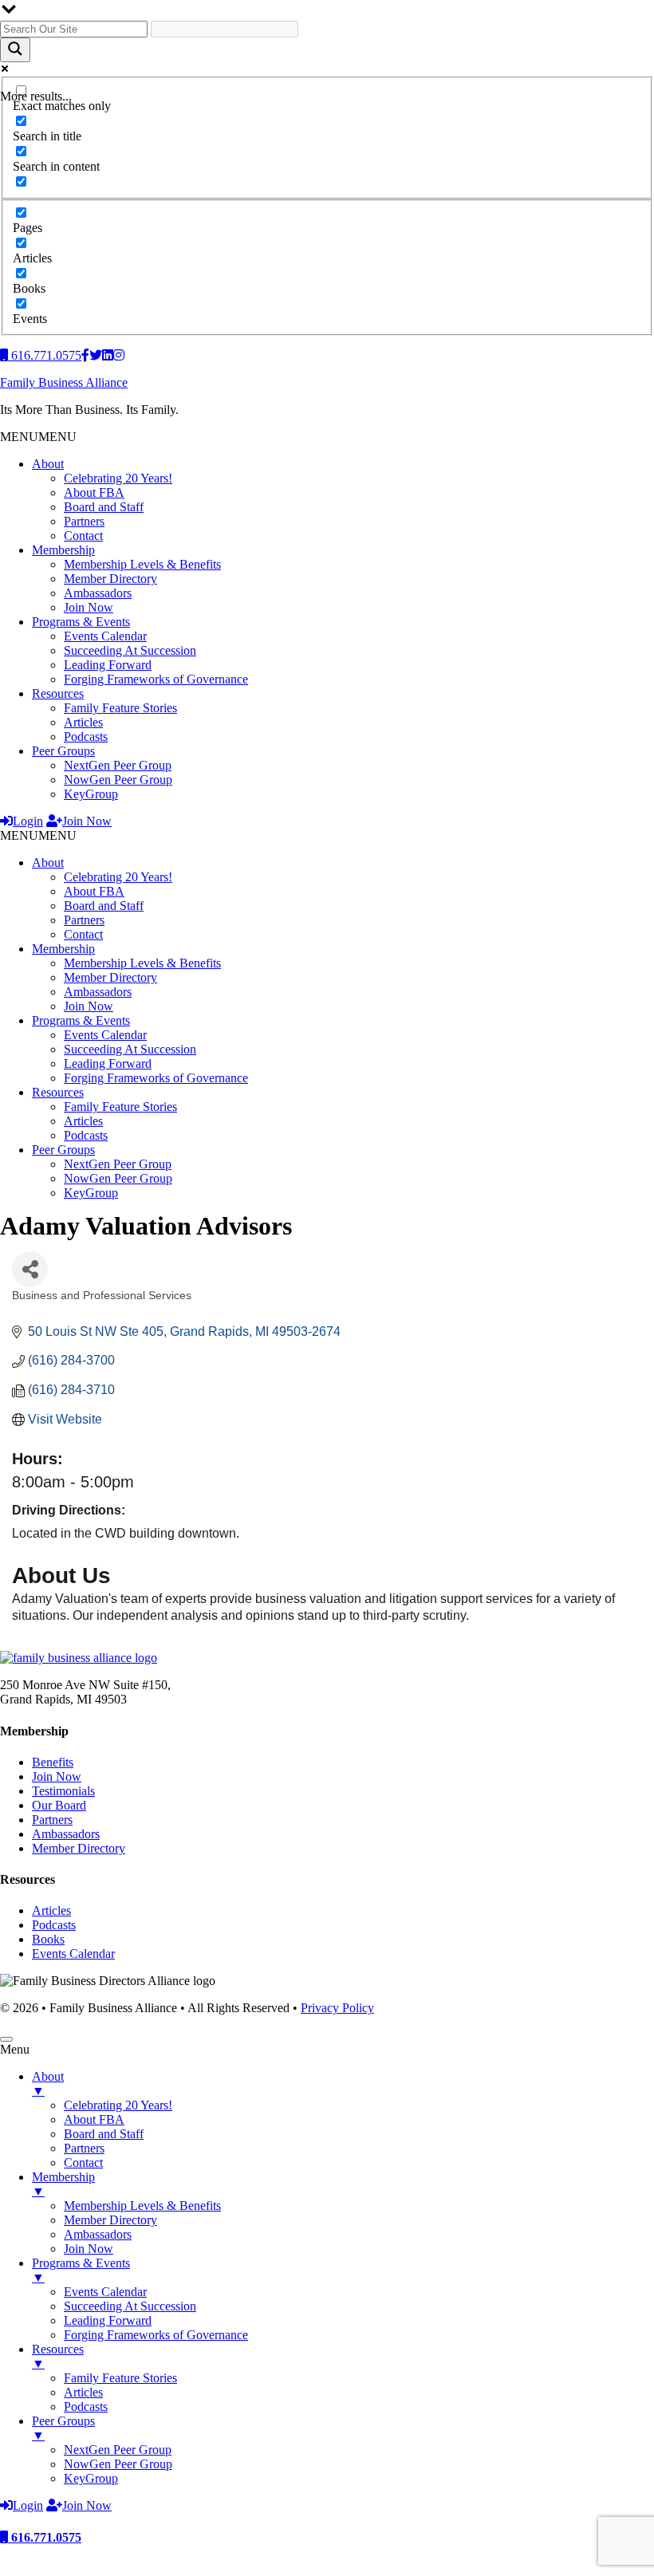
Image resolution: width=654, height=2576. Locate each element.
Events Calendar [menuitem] (105, 2292)
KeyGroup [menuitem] (91, 2478)
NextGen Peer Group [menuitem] (118, 2450)
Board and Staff (104, 507)
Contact (83, 536)
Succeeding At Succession (130, 650)
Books (48, 1939)
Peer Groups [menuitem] (63, 2428)
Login (28, 821)
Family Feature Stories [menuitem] (120, 2378)
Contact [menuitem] (83, 2162)
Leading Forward (108, 665)
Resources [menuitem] (58, 2356)
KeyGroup (91, 794)
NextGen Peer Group (118, 765)
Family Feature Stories (120, 708)
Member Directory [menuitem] (110, 2220)
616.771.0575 (45, 2537)
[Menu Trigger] (6, 2039)
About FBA (94, 492)
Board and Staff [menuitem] (104, 2134)
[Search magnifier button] (15, 50)
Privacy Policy (337, 2008)
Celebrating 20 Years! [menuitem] (118, 2105)
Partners (84, 521)
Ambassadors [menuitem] (98, 2234)
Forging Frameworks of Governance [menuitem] (156, 2335)
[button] (38, 437)
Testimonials (63, 1791)
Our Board (59, 1805)
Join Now (89, 607)
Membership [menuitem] (63, 2184)
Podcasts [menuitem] (86, 2407)
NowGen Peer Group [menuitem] (118, 2464)
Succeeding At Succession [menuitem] (130, 2306)
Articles (83, 722)
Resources (58, 693)
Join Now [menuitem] (89, 2249)
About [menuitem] (48, 2084)
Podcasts (86, 737)
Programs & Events (81, 622)
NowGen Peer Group (118, 780)
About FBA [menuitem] (94, 2119)
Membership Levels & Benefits (142, 564)
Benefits (53, 1762)
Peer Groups (63, 751)
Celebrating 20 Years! (118, 478)
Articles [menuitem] (83, 2392)
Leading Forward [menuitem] (108, 2320)
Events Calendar (105, 636)
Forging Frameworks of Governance (156, 679)
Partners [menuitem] (84, 2148)
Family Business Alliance (64, 382)
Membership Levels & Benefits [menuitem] (142, 2206)
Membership (63, 550)
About (48, 464)
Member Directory (110, 579)
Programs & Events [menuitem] (81, 2270)
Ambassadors (98, 593)
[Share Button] (30, 1269)
